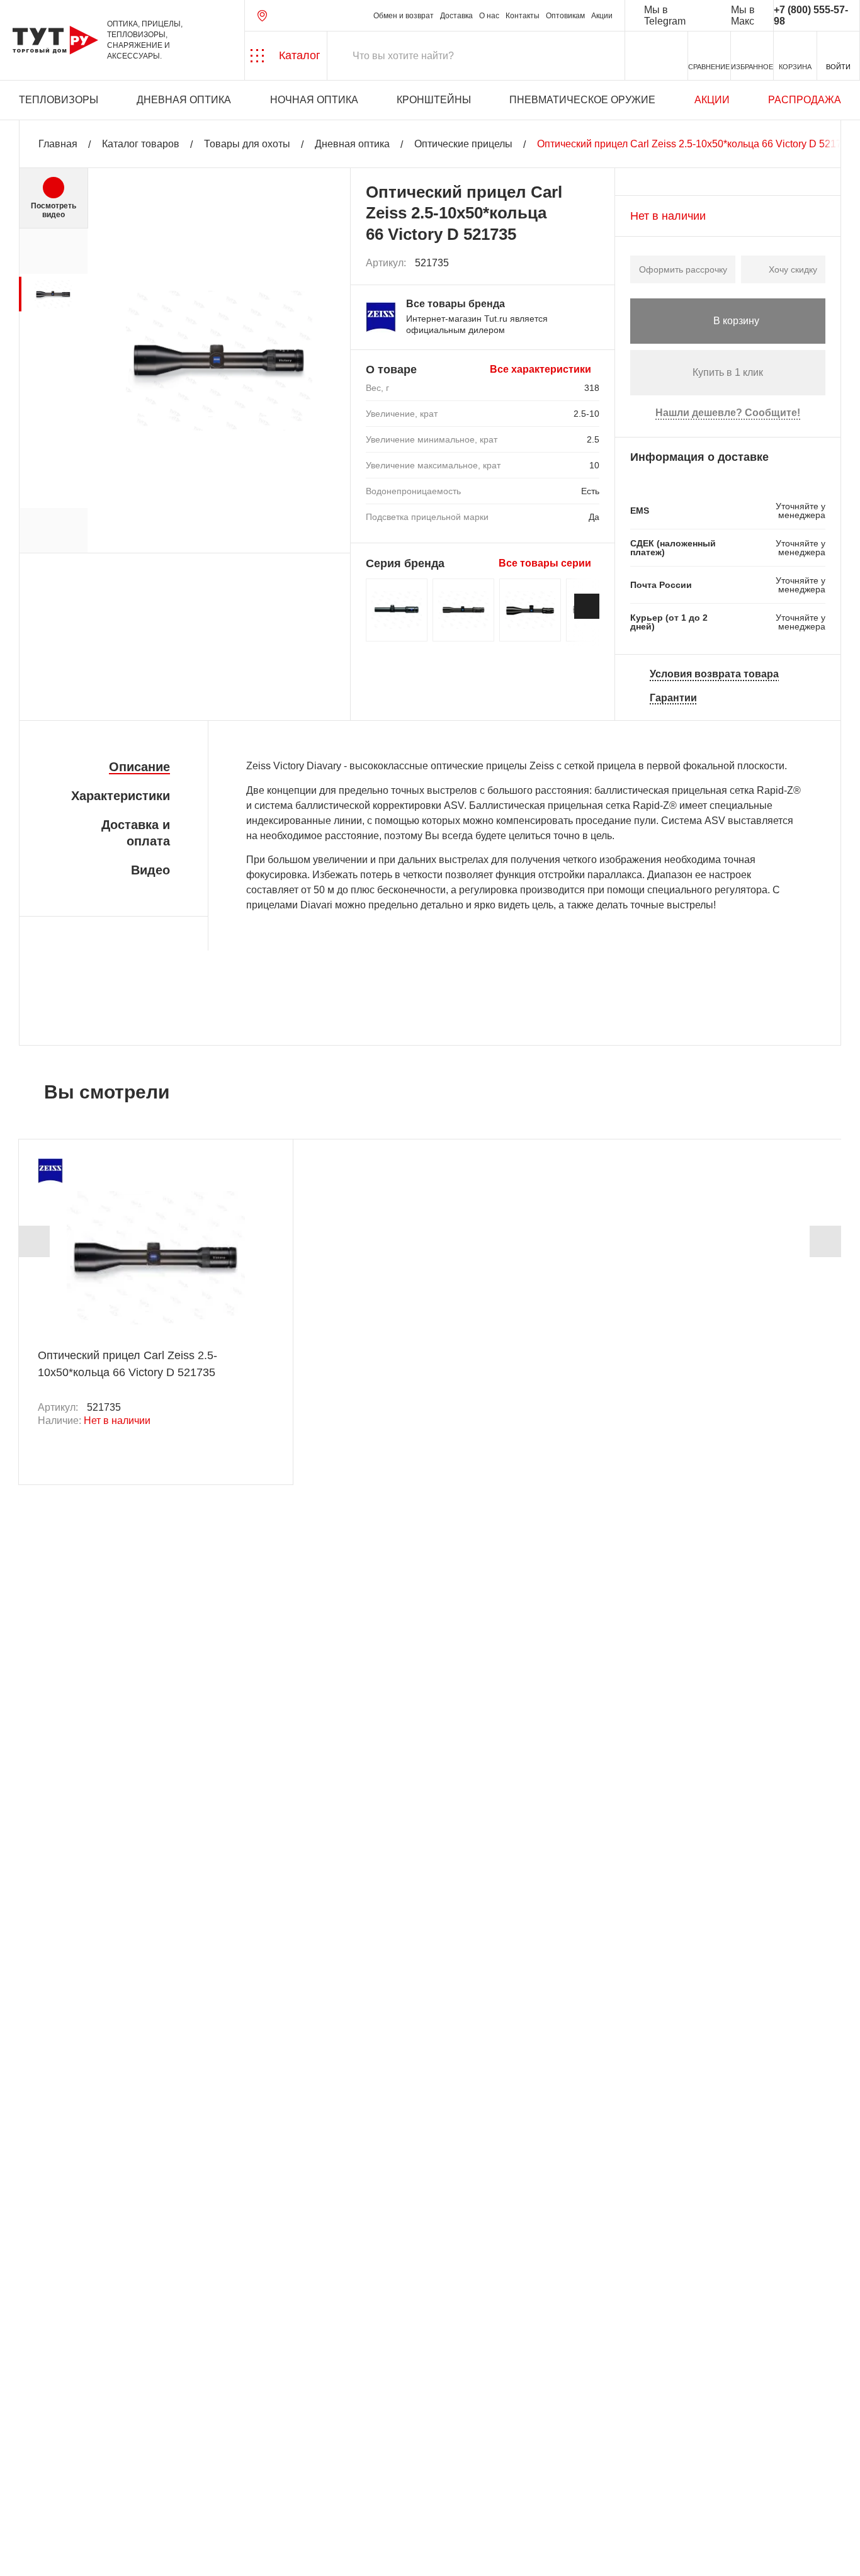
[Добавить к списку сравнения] (563, 263)
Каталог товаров (141, 144)
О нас (489, 16)
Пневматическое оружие (582, 100)
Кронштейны (434, 100)
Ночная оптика (314, 100)
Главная (58, 144)
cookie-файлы (169, 2499)
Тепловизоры (59, 100)
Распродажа (805, 100)
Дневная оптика (184, 100)
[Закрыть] (228, 2506)
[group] (53, 294)
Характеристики (121, 796)
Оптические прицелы (463, 144)
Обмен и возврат (404, 16)
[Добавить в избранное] (591, 263)
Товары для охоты (247, 144)
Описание (139, 767)
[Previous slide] (34, 1241)
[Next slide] (587, 606)
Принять (178, 2554)
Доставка (456, 16)
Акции (602, 16)
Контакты (523, 16)
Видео (150, 870)
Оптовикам (565, 16)
